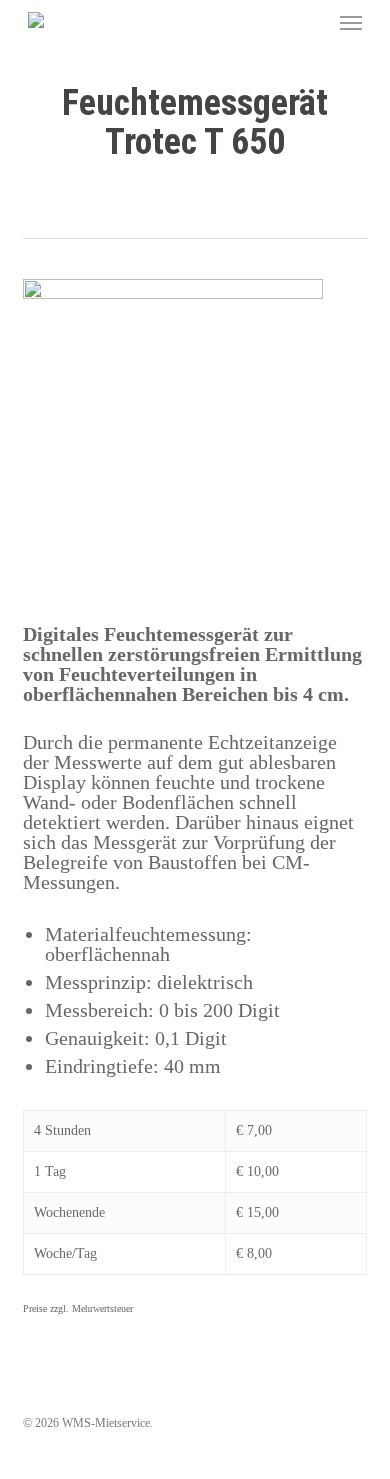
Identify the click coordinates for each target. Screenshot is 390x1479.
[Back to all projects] (195, 203)
